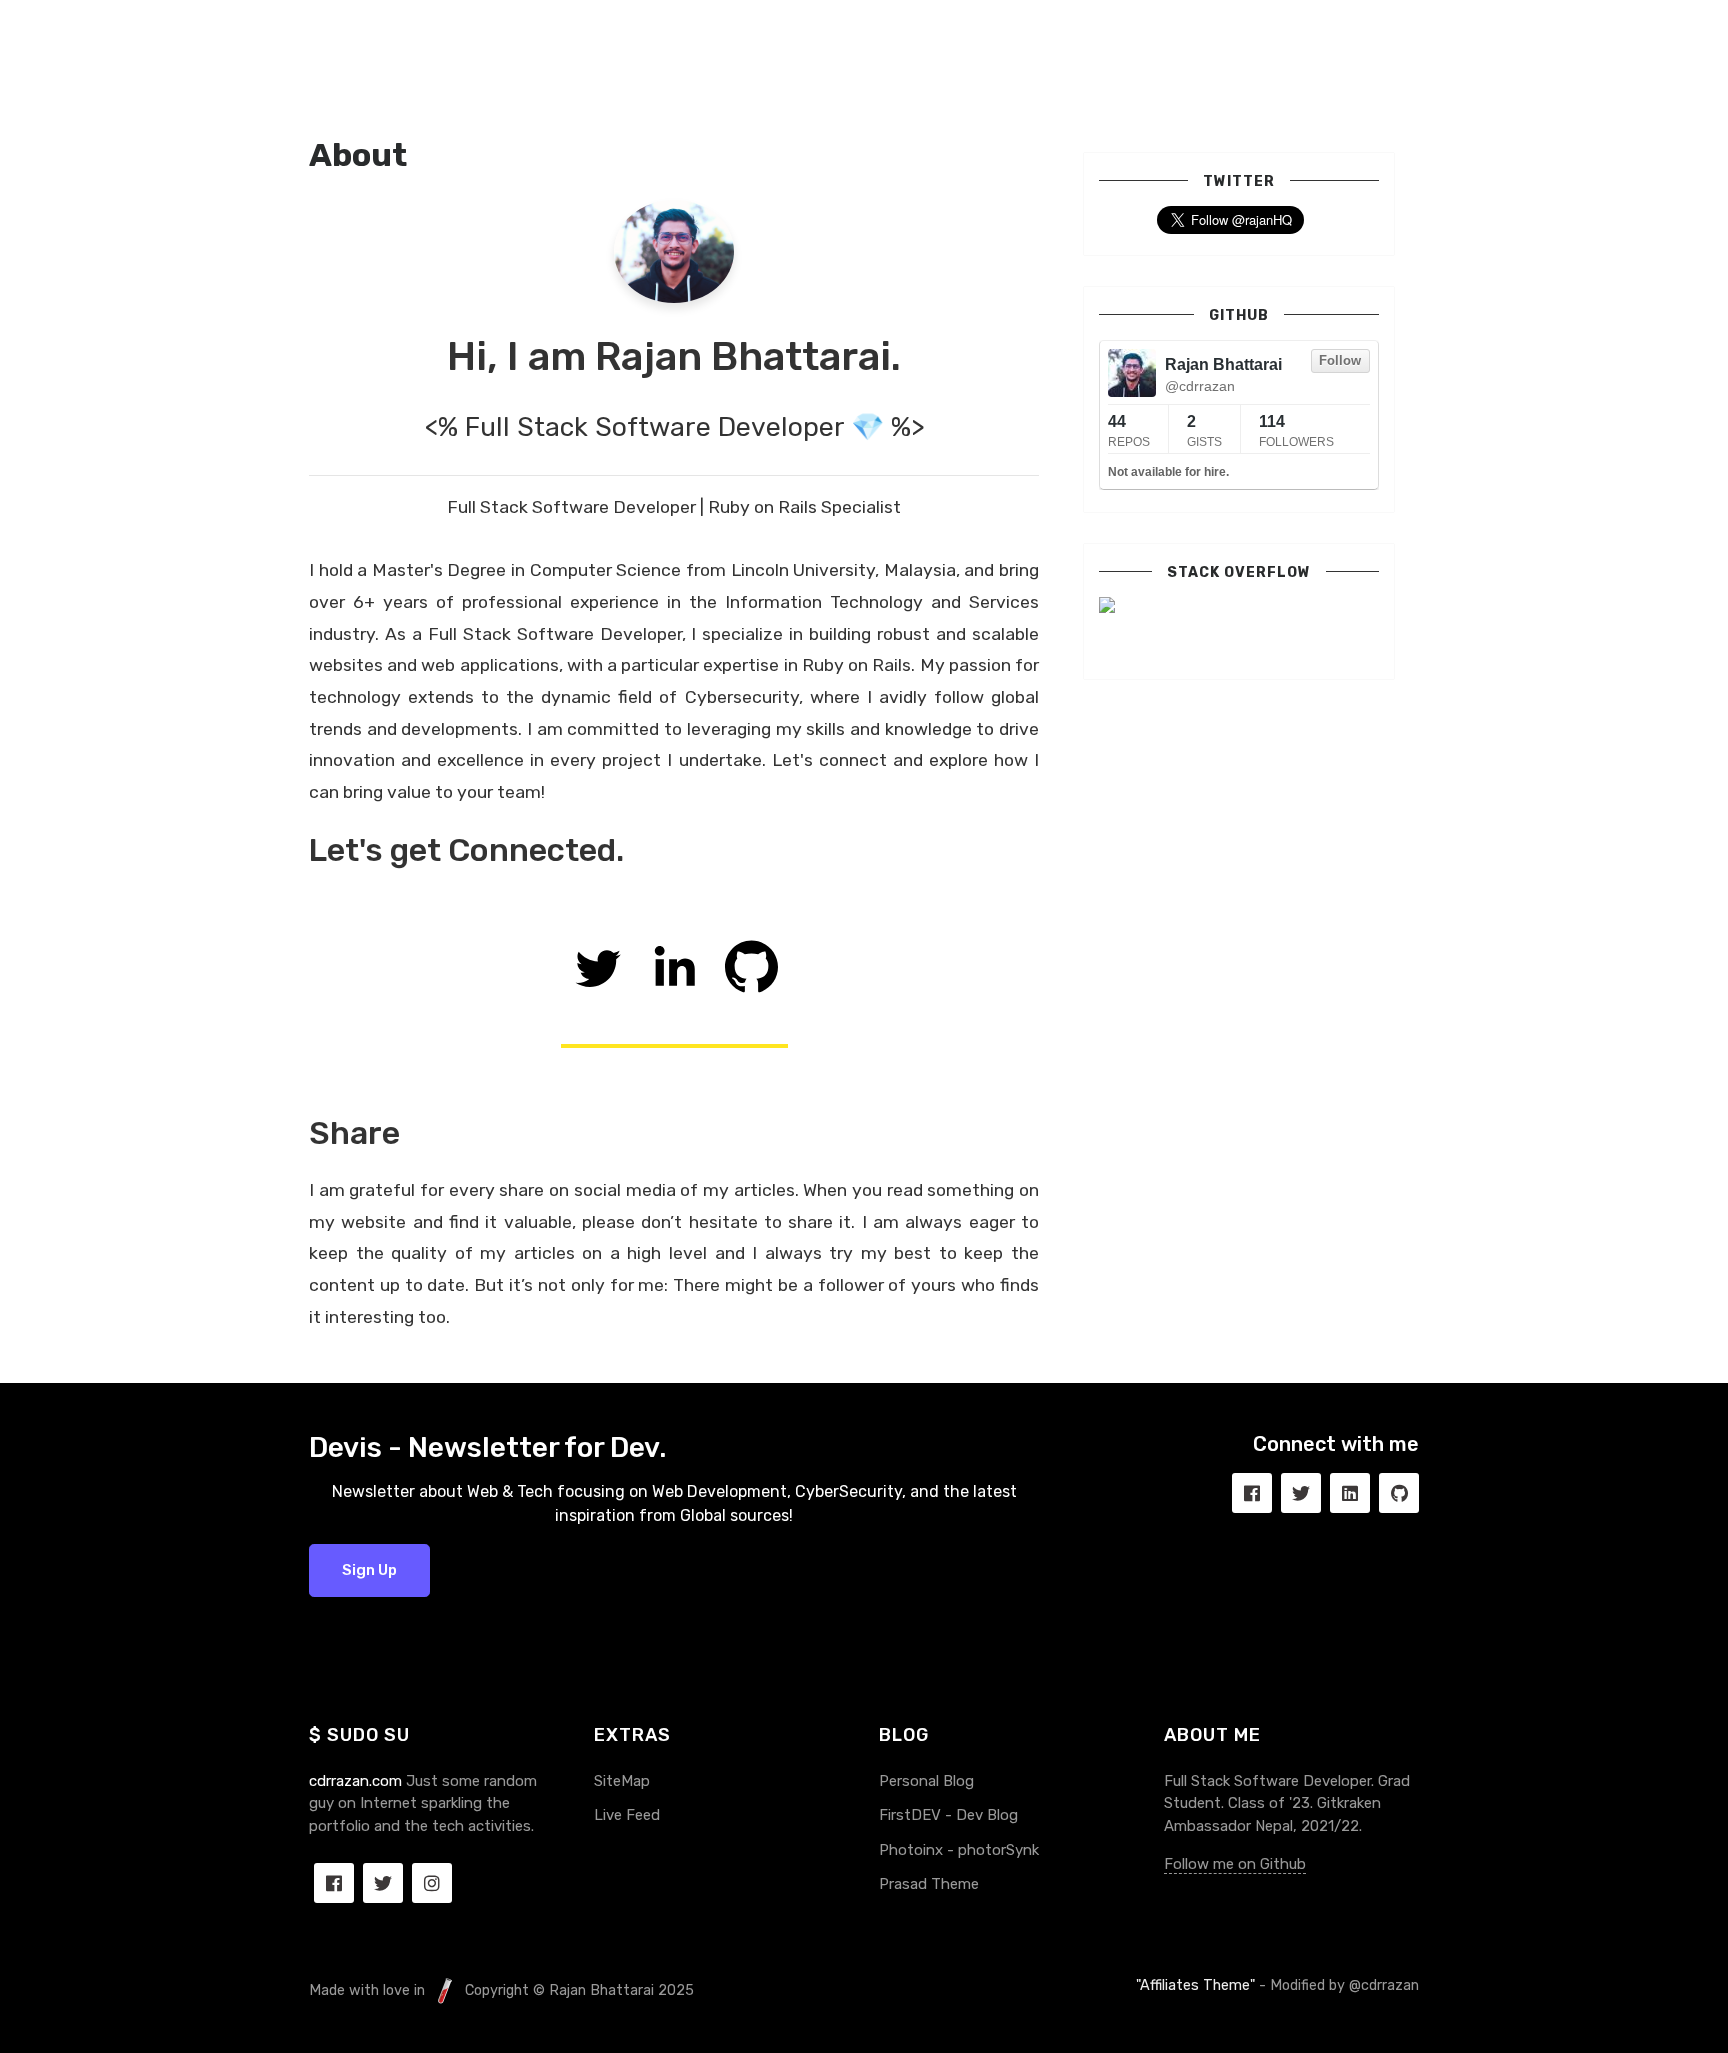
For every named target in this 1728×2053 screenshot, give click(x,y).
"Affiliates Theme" (1195, 1985)
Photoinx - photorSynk (959, 1850)
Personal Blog (926, 1781)
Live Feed (627, 1815)
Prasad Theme (929, 1884)
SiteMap (622, 1781)
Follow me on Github (1235, 1864)
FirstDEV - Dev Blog (948, 1815)
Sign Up (369, 1570)
